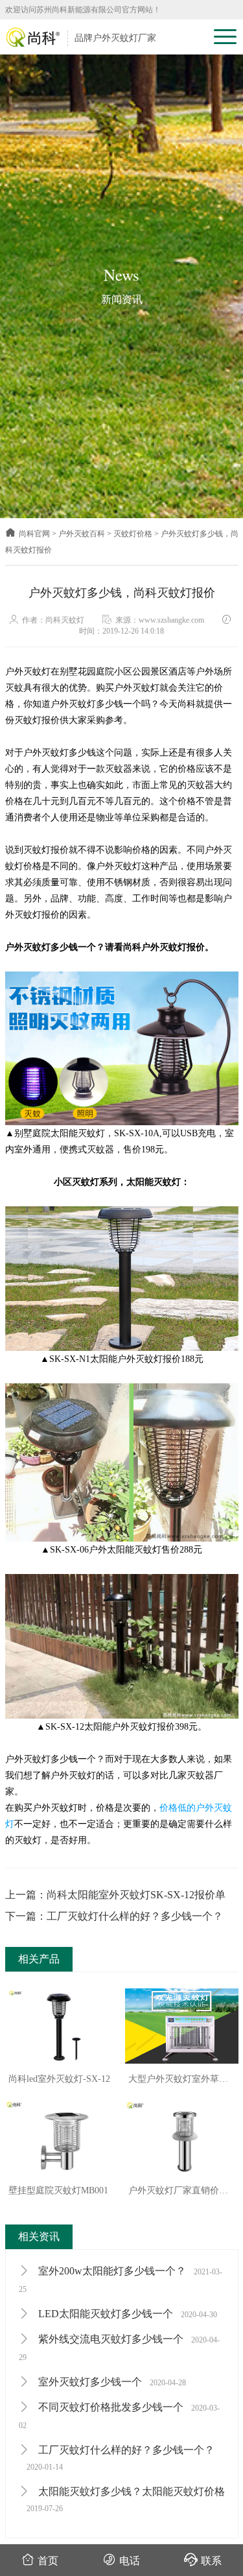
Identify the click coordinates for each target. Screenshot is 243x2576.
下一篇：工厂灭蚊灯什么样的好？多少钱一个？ (114, 1916)
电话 (130, 2561)
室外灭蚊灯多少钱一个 (111, 2382)
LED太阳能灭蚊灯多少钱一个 (126, 2314)
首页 (48, 2561)
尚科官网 (34, 534)
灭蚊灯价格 (133, 534)
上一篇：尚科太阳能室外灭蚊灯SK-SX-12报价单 (115, 1895)
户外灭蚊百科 (82, 534)
